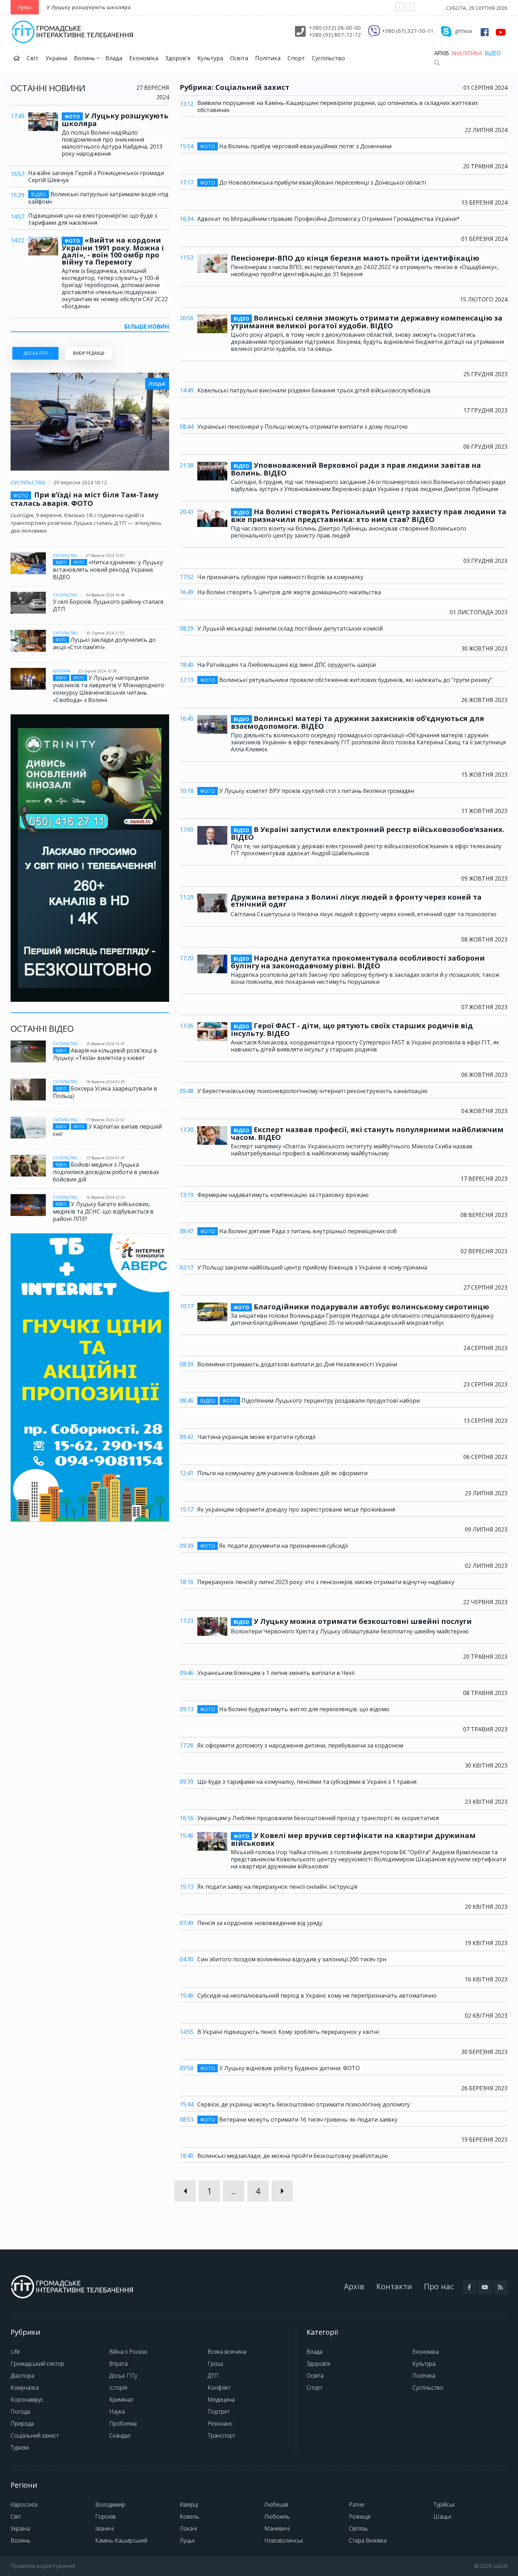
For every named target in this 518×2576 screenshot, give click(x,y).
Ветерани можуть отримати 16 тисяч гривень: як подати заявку (299, 2120)
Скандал (120, 2435)
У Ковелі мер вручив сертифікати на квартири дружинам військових (353, 1839)
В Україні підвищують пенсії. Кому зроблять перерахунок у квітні (288, 2032)
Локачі (188, 2528)
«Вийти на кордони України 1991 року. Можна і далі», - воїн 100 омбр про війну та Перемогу (113, 251)
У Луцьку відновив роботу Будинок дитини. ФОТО (280, 2068)
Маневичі (277, 2528)
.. (234, 2191)
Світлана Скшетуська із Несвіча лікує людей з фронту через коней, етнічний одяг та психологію (364, 914)
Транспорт (221, 2435)
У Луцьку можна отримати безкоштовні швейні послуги (353, 1622)
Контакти (394, 2286)
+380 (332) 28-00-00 (335, 27)
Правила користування (43, 2566)
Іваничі (104, 2528)
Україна (56, 58)
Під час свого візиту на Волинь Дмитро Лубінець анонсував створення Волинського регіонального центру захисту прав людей (349, 532)
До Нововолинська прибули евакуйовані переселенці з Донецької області (313, 183)
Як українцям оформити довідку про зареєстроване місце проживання (296, 1509)
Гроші (215, 2364)
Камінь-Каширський (121, 2540)
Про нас (439, 2286)
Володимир (110, 2504)
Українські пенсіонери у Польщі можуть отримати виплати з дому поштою (303, 427)
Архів (441, 53)
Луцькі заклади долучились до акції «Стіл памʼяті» (104, 643)
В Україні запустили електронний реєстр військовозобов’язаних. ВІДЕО (368, 833)
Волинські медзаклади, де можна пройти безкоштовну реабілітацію (293, 2156)
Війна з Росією (128, 2352)
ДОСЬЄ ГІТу (35, 353)
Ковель (189, 2516)
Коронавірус (27, 2400)
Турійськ (444, 2504)
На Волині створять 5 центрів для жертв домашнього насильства (289, 592)
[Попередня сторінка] (185, 2191)
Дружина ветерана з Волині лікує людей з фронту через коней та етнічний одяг (356, 901)
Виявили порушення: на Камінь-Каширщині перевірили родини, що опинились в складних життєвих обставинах (338, 106)
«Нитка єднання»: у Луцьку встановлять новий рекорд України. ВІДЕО (108, 570)
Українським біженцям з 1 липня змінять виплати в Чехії (276, 1673)
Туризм (20, 2447)
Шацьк (442, 2516)
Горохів (105, 2516)
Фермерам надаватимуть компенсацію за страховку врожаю (283, 1195)
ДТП (213, 2376)
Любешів (276, 2504)
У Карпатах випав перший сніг (107, 1130)
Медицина (221, 2400)
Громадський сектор (37, 2364)
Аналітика (467, 53)
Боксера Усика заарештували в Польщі (105, 1092)
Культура (210, 58)
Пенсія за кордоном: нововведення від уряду (260, 1923)
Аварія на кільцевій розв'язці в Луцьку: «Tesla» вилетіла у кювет (105, 1054)
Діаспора (22, 2376)
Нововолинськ (284, 2540)
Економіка (144, 58)
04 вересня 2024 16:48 (105, 595)
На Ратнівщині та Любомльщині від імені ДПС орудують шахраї (287, 665)
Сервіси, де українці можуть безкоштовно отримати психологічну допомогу (304, 2104)
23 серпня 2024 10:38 (97, 671)
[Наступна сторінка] (282, 2191)
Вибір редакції (89, 353)
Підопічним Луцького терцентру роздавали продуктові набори (310, 1401)
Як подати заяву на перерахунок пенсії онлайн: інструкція (277, 1887)
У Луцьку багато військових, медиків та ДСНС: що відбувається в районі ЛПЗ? (103, 1211)
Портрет (219, 2411)
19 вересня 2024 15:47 (105, 1044)
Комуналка (25, 2388)
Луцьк (187, 2540)
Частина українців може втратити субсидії (256, 1437)
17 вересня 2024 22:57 (105, 1120)
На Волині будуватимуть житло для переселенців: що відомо (295, 1709)
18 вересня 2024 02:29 (105, 1082)
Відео (492, 53)
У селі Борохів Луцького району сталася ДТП (108, 605)
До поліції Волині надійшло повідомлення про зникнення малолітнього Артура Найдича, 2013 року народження (112, 143)
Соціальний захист (35, 2435)
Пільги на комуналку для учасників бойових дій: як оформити (282, 1473)
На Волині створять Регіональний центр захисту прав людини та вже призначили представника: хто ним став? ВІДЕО (369, 516)
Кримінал (121, 2400)
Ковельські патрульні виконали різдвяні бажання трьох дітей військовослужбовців (314, 390)
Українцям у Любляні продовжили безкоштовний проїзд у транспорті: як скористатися (318, 1818)
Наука (117, 2411)
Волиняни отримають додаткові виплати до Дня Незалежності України (297, 1364)
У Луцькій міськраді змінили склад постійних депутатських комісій (290, 628)
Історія (118, 2388)
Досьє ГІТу (123, 2376)
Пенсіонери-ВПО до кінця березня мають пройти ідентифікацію (355, 258)
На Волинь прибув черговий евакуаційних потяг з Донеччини (296, 146)
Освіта (239, 58)
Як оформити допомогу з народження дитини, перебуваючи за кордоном (300, 1745)
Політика (268, 58)
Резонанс (220, 2423)
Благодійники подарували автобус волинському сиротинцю (361, 1307)
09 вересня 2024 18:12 (80, 482)
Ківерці (189, 2504)
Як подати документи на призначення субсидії (274, 1546)
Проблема (123, 2423)
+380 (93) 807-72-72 (335, 35)
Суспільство (328, 58)
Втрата (118, 2364)
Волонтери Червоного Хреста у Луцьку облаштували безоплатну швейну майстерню (350, 1631)
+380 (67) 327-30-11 (408, 31)
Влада (114, 58)
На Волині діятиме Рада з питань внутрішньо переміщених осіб (298, 1231)
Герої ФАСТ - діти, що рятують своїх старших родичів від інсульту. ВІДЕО (352, 1030)
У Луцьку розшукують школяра (89, 7)
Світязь (358, 2528)
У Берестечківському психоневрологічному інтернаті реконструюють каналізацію (312, 1091)
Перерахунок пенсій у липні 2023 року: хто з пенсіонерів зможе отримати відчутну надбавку (326, 1582)
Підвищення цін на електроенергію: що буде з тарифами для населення (93, 219)
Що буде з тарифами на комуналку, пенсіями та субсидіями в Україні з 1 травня (307, 1782)
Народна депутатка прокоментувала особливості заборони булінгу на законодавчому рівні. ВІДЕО (358, 962)
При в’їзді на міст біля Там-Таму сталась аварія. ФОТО (84, 499)
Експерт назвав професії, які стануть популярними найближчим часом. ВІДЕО (367, 1134)
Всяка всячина (227, 2352)
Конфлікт (219, 2388)
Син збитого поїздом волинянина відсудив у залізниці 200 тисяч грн (292, 1959)
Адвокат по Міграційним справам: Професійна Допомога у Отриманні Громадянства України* (329, 219)
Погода (20, 2411)
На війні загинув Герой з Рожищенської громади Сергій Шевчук (96, 176)
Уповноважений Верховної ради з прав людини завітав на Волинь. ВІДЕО (356, 469)
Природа (22, 2423)
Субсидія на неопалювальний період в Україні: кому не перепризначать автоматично (317, 1995)
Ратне (357, 2504)
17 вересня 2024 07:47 (105, 1158)
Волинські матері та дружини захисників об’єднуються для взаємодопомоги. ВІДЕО (357, 722)
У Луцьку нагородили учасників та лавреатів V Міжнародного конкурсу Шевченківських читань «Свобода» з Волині (109, 689)
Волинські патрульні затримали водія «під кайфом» (98, 198)
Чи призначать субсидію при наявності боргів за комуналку (280, 577)
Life (15, 2352)
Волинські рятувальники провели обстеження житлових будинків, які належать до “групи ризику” (346, 680)
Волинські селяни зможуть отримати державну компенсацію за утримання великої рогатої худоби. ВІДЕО (367, 322)
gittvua (463, 31)
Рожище (360, 2516)
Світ (33, 58)
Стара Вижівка (368, 2540)
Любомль (277, 2516)
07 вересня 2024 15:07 (105, 555)
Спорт (296, 58)
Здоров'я (178, 58)
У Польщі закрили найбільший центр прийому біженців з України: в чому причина (312, 1267)
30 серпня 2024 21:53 (105, 633)
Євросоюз (24, 2504)
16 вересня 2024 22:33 (105, 1197)
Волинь (85, 58)
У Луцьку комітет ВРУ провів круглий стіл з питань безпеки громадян (307, 791)
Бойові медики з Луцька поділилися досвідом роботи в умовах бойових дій (106, 1172)
